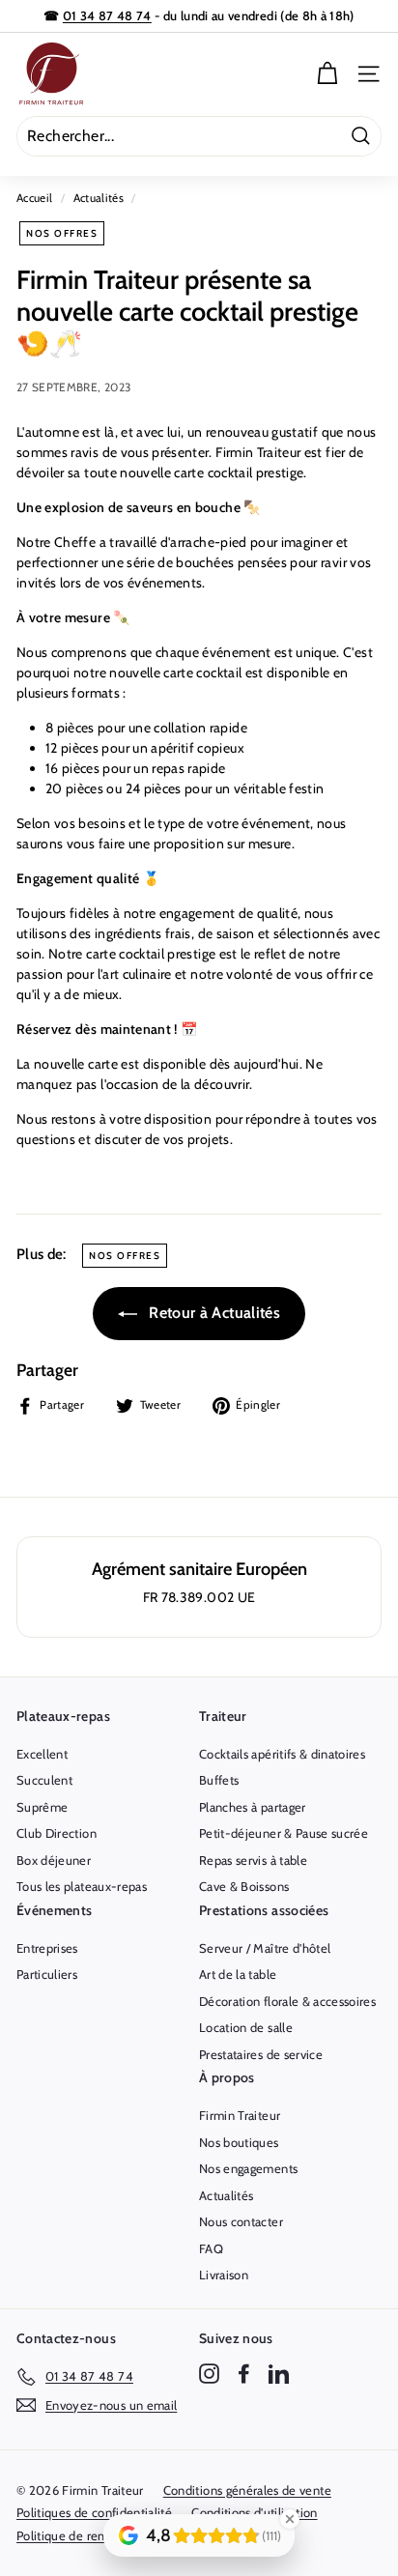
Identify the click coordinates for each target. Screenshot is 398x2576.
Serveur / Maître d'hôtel (265, 1948)
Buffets (219, 1780)
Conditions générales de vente (247, 2490)
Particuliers (47, 1974)
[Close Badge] (290, 2519)
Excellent (42, 1754)
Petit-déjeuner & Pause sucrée (284, 1833)
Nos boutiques (239, 2142)
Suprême (42, 1807)
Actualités (99, 198)
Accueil (34, 198)
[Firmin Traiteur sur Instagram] (209, 2374)
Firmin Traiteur (240, 2115)
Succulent (44, 1780)
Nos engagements (248, 2168)
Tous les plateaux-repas (82, 1886)
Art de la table (238, 1974)
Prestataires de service (261, 2054)
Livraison (224, 2275)
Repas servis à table (253, 1860)
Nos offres (62, 233)
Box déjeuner (54, 1860)
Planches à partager (253, 1807)
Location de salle (246, 2027)
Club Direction (57, 1833)
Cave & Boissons (244, 1886)
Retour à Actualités (213, 1313)
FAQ (211, 2248)
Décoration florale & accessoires (287, 2001)
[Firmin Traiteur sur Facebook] (244, 2374)
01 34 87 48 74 (107, 15)
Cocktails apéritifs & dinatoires (282, 1754)
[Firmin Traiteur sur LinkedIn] (279, 2374)
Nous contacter (241, 2221)
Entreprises (47, 1948)
